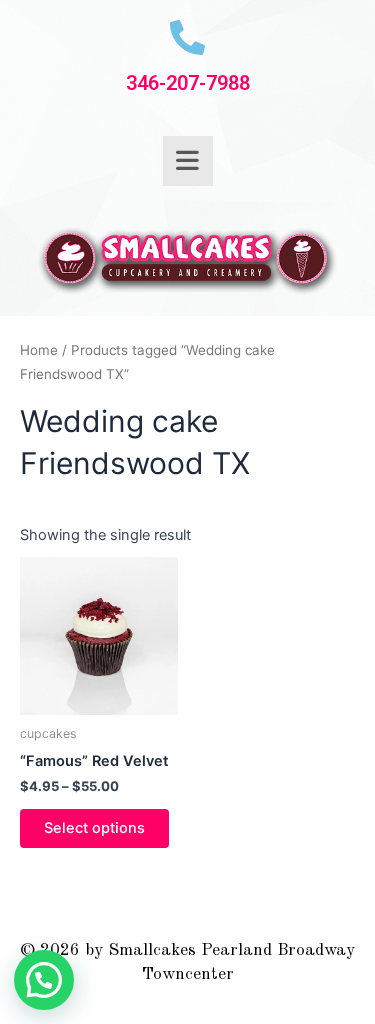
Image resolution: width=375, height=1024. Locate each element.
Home (39, 350)
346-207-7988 (188, 83)
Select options (94, 828)
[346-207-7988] (187, 37)
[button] (44, 980)
